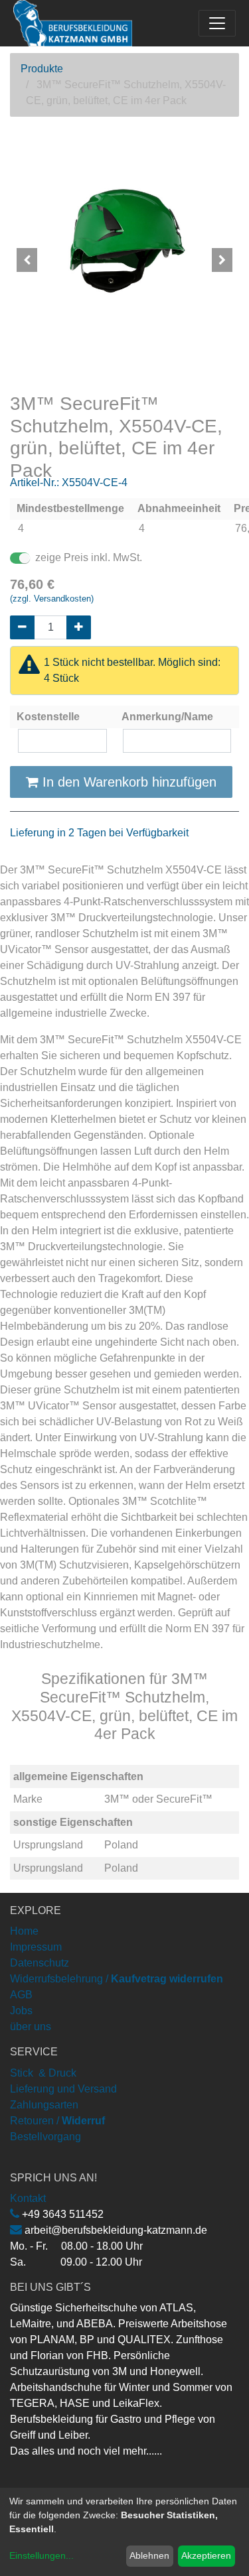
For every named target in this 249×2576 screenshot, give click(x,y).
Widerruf (83, 2121)
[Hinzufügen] (79, 627)
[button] (27, 260)
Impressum (36, 1947)
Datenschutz (40, 1963)
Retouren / (35, 2121)
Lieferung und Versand (63, 2089)
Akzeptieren (206, 2555)
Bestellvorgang (45, 2137)
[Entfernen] (22, 627)
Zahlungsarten (44, 2105)
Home (24, 1931)
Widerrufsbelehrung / (117, 1979)
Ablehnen (149, 2555)
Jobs (21, 2011)
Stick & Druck (43, 2073)
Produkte (42, 69)
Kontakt (28, 2198)
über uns (31, 2027)
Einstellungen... (41, 2555)
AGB (21, 1995)
